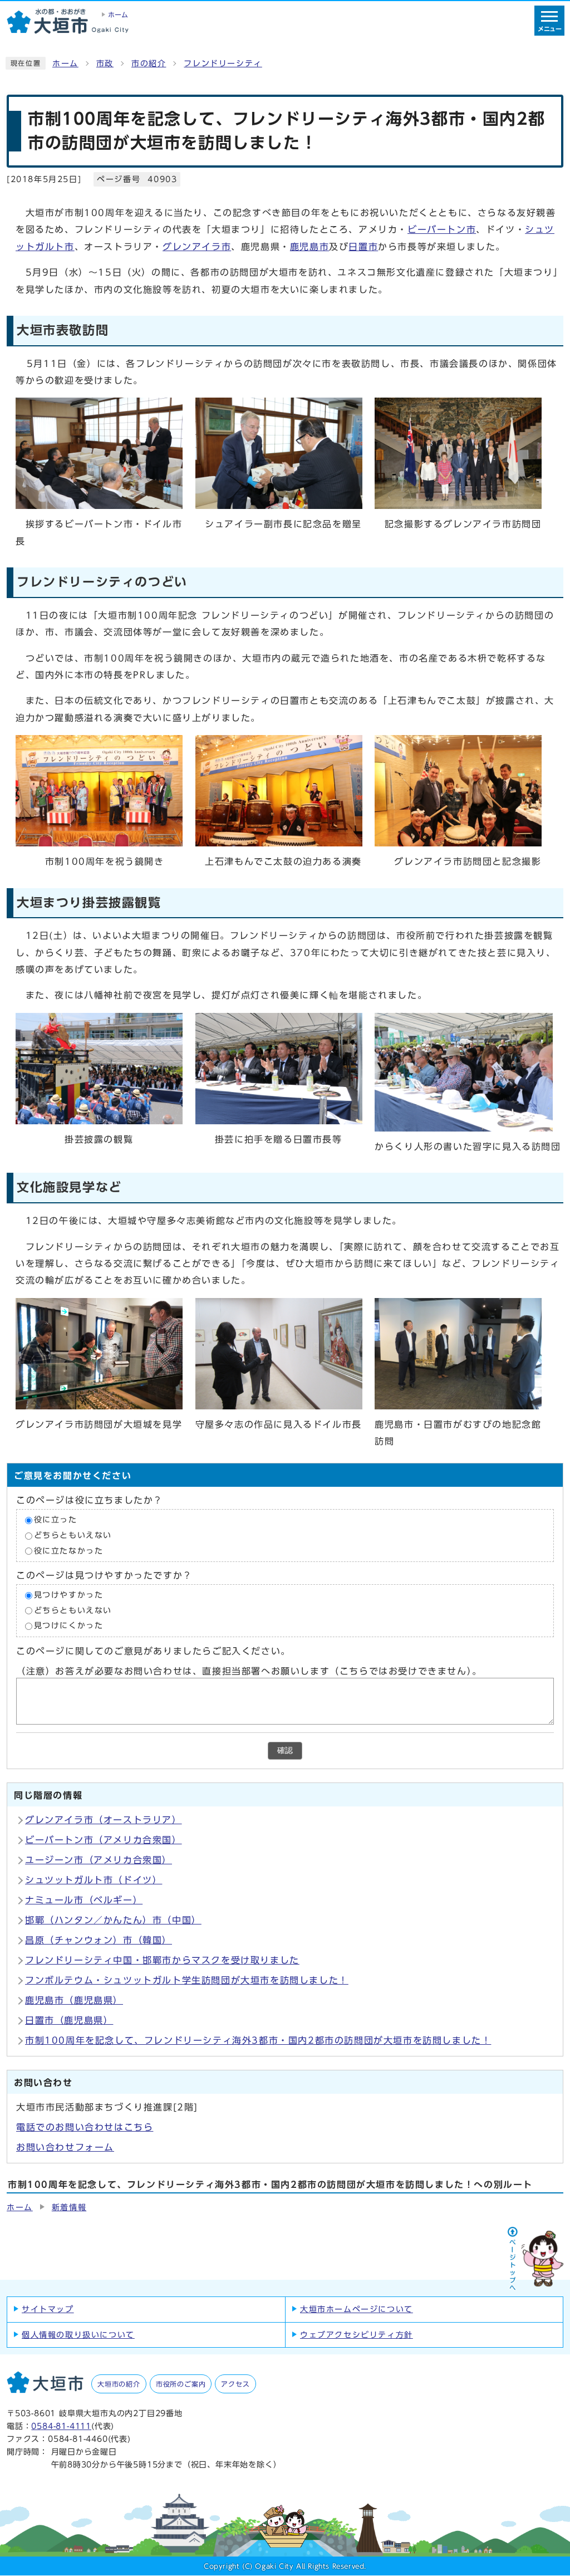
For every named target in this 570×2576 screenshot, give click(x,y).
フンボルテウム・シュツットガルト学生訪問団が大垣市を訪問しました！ (187, 1980)
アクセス (235, 2384)
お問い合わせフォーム (65, 2147)
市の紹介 (149, 63)
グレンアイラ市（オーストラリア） (104, 1820)
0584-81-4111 (61, 2426)
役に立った (56, 1520)
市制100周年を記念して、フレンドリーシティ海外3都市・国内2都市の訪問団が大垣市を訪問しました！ (258, 2040)
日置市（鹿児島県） (69, 2020)
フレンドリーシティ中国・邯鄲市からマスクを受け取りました (162, 1960)
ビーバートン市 (442, 229)
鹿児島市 (309, 247)
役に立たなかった (69, 1551)
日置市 (363, 247)
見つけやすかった (69, 1595)
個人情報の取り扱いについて (78, 2335)
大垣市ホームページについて (357, 2309)
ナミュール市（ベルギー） (84, 1900)
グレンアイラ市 (197, 247)
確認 (285, 1750)
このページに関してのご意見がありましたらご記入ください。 (153, 1651)
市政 (105, 63)
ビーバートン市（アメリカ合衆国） (104, 1840)
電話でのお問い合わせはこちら (85, 2127)
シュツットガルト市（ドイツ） (94, 1880)
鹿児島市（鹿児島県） (74, 2000)
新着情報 (69, 2207)
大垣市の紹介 (119, 2384)
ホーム (65, 63)
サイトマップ (48, 2309)
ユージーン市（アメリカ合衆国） (99, 1860)
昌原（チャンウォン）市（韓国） (99, 1940)
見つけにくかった (69, 1626)
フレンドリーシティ (223, 63)
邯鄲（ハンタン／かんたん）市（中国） (113, 1920)
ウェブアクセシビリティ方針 (357, 2335)
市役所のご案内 (181, 2384)
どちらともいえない (73, 1535)
